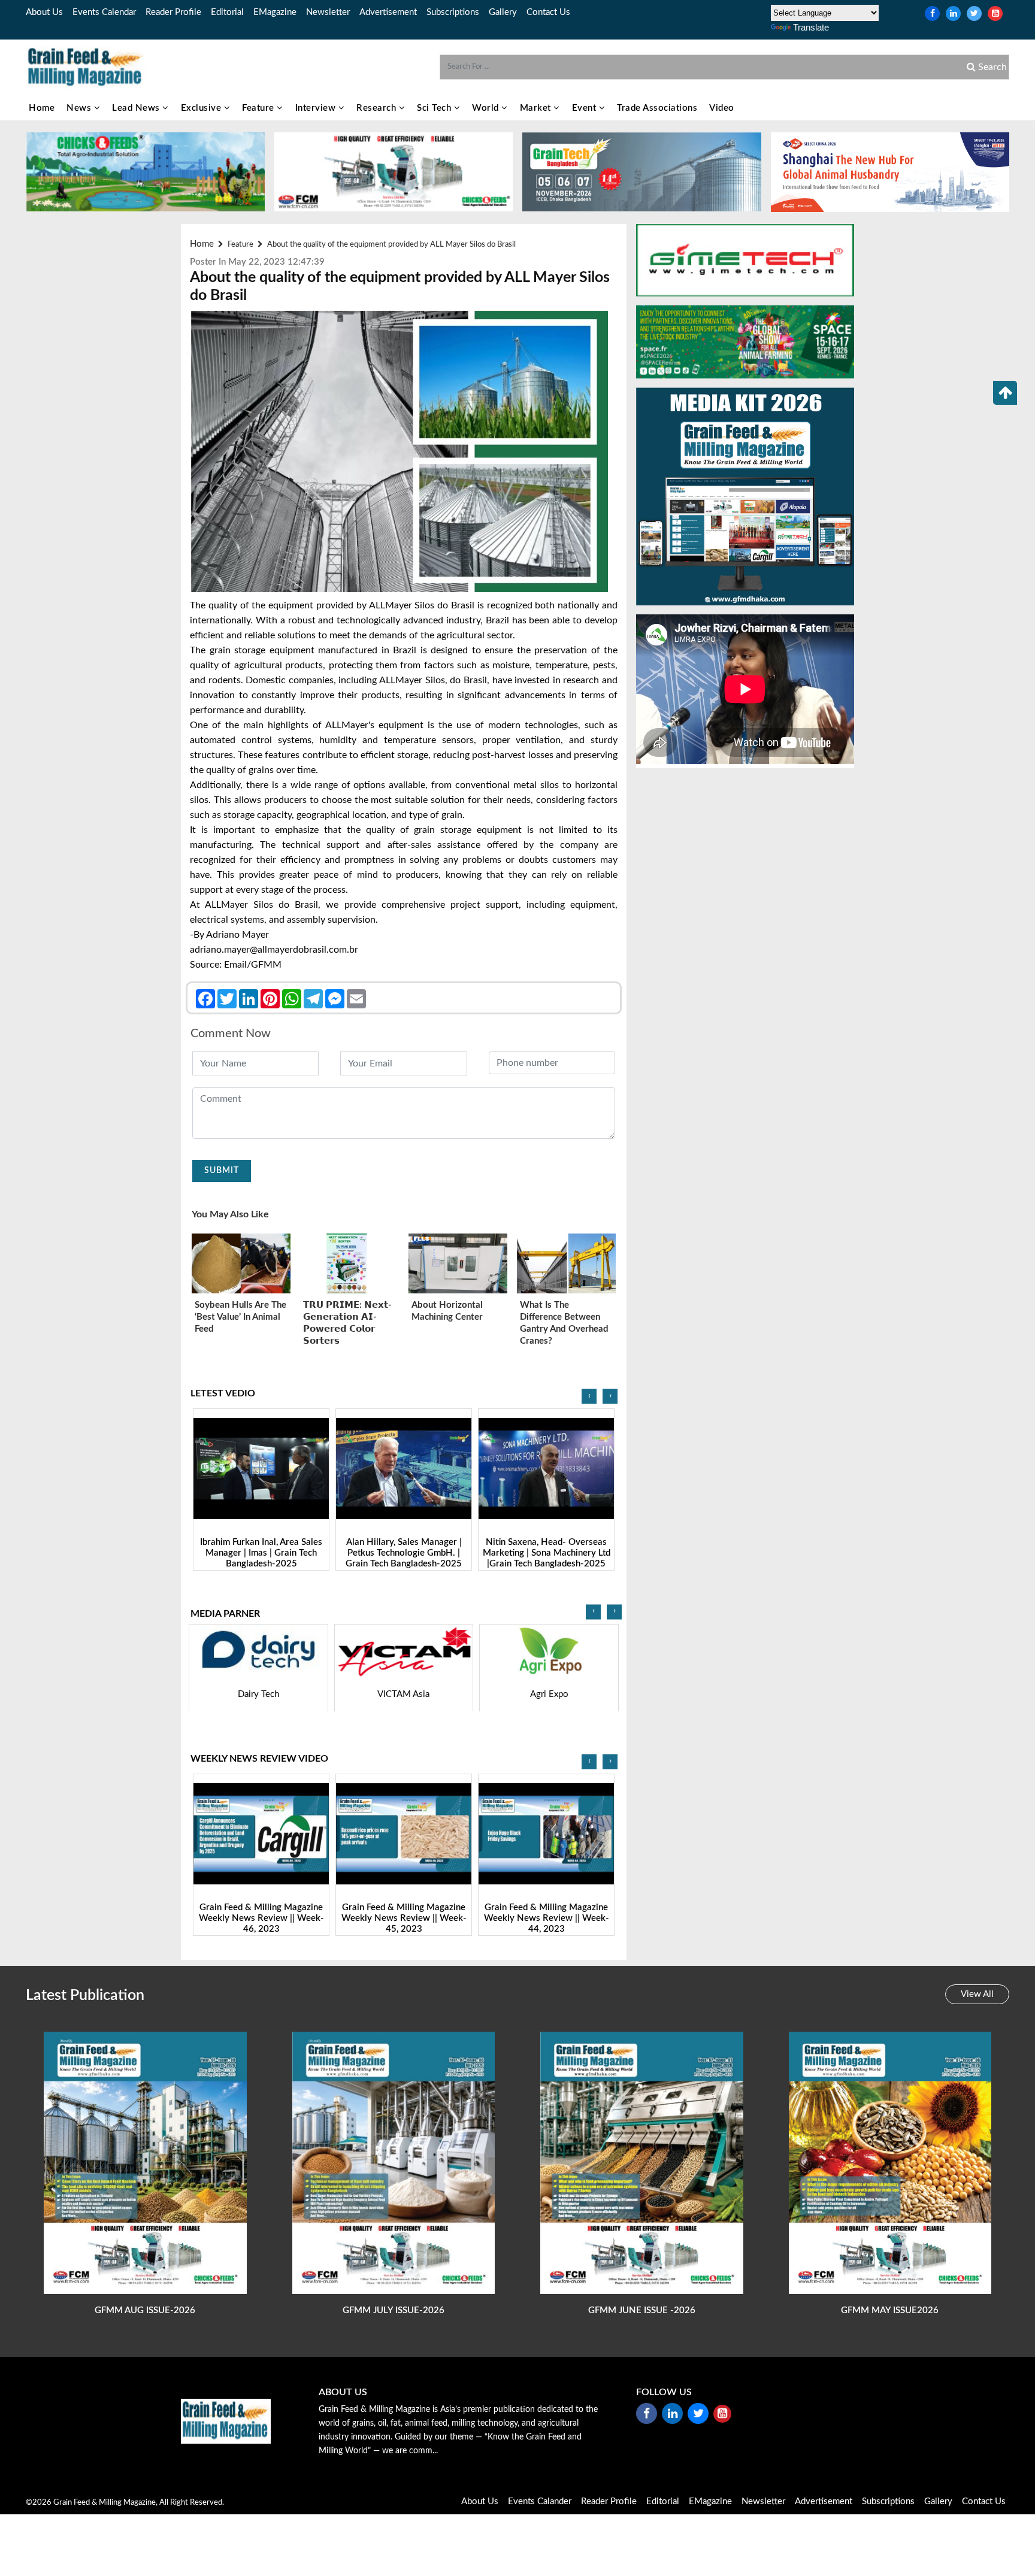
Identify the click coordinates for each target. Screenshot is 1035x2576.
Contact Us (548, 12)
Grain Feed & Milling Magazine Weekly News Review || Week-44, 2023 (404, 1919)
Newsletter (328, 12)
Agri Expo (404, 1694)
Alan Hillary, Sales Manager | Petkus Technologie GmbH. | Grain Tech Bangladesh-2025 (261, 1554)
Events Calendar (104, 12)
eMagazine (275, 12)
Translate (811, 27)
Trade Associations (657, 108)
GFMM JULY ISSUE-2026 (394, 2310)
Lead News (137, 108)
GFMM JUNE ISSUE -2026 (642, 2310)
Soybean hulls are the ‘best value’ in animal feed (240, 1317)
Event (585, 108)
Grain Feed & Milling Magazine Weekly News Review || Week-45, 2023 (261, 1919)
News (80, 108)
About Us (44, 12)
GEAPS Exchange (550, 1694)
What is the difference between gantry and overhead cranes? (564, 1323)
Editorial (227, 12)
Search (991, 67)
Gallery (503, 12)
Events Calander (540, 2501)
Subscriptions (453, 12)
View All (977, 1994)
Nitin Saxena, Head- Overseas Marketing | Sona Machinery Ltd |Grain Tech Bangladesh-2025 (404, 1554)
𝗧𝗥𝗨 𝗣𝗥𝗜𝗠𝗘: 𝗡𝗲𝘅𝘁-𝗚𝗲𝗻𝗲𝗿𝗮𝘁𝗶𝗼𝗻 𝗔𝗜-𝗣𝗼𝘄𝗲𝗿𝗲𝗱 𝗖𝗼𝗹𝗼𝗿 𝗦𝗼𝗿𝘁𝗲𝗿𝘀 (347, 1323)
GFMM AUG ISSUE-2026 (145, 2310)
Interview (317, 108)
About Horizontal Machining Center (447, 1311)
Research (378, 108)
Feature (259, 108)
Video (722, 108)
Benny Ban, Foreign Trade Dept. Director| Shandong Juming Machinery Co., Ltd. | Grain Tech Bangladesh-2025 (546, 1559)
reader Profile (173, 12)
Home (42, 108)
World (487, 108)
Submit (222, 1171)
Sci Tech (435, 108)
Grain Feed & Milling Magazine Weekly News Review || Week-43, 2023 (547, 1919)
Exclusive (202, 108)
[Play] (261, 1469)
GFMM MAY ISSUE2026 (890, 2310)
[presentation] (589, 1397)
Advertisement (388, 12)
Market (537, 108)
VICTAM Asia (258, 1694)
